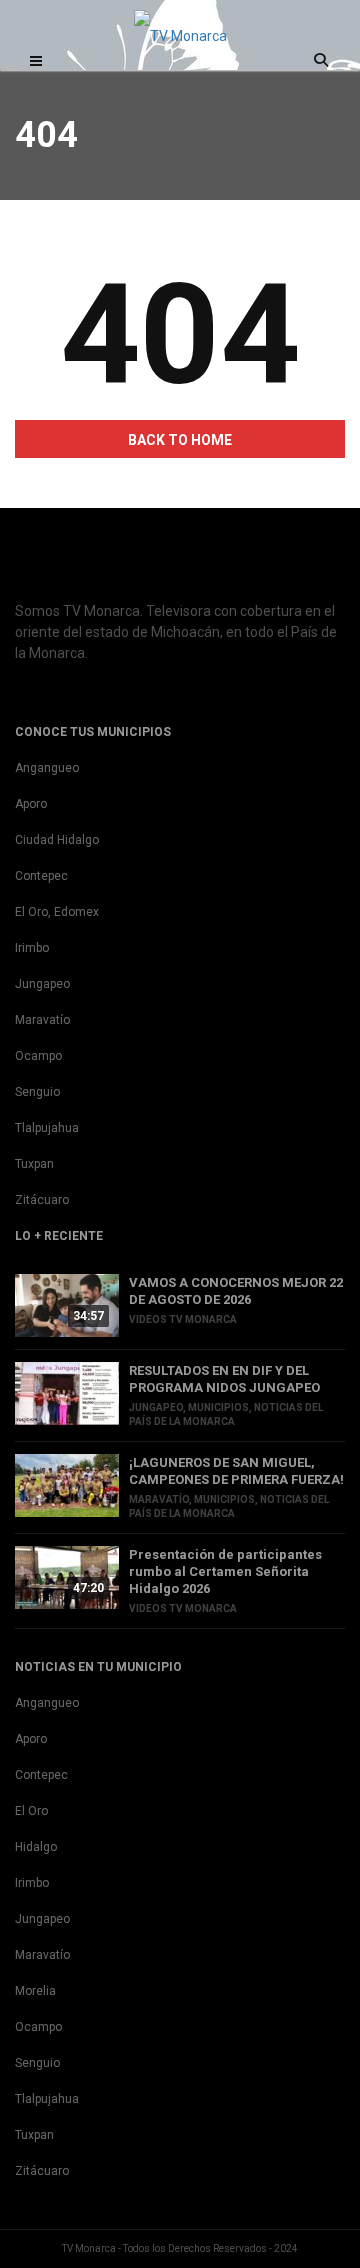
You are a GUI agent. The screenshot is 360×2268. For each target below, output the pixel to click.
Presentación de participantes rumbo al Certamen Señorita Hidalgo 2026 (225, 1571)
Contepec (41, 876)
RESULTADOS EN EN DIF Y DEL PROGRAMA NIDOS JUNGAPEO (224, 1379)
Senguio (37, 1092)
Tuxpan (34, 1164)
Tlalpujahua (47, 1128)
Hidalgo (36, 1847)
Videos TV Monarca (183, 1319)
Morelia (35, 1991)
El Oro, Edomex (57, 912)
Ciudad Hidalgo (57, 840)
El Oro (31, 1811)
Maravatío (42, 1020)
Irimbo (32, 948)
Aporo (31, 804)
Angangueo (47, 768)
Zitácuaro (42, 1200)
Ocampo (38, 1056)
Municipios (218, 1407)
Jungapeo (42, 984)
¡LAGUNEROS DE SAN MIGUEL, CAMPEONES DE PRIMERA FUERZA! (236, 1471)
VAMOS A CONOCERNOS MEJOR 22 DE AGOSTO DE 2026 (236, 1291)
